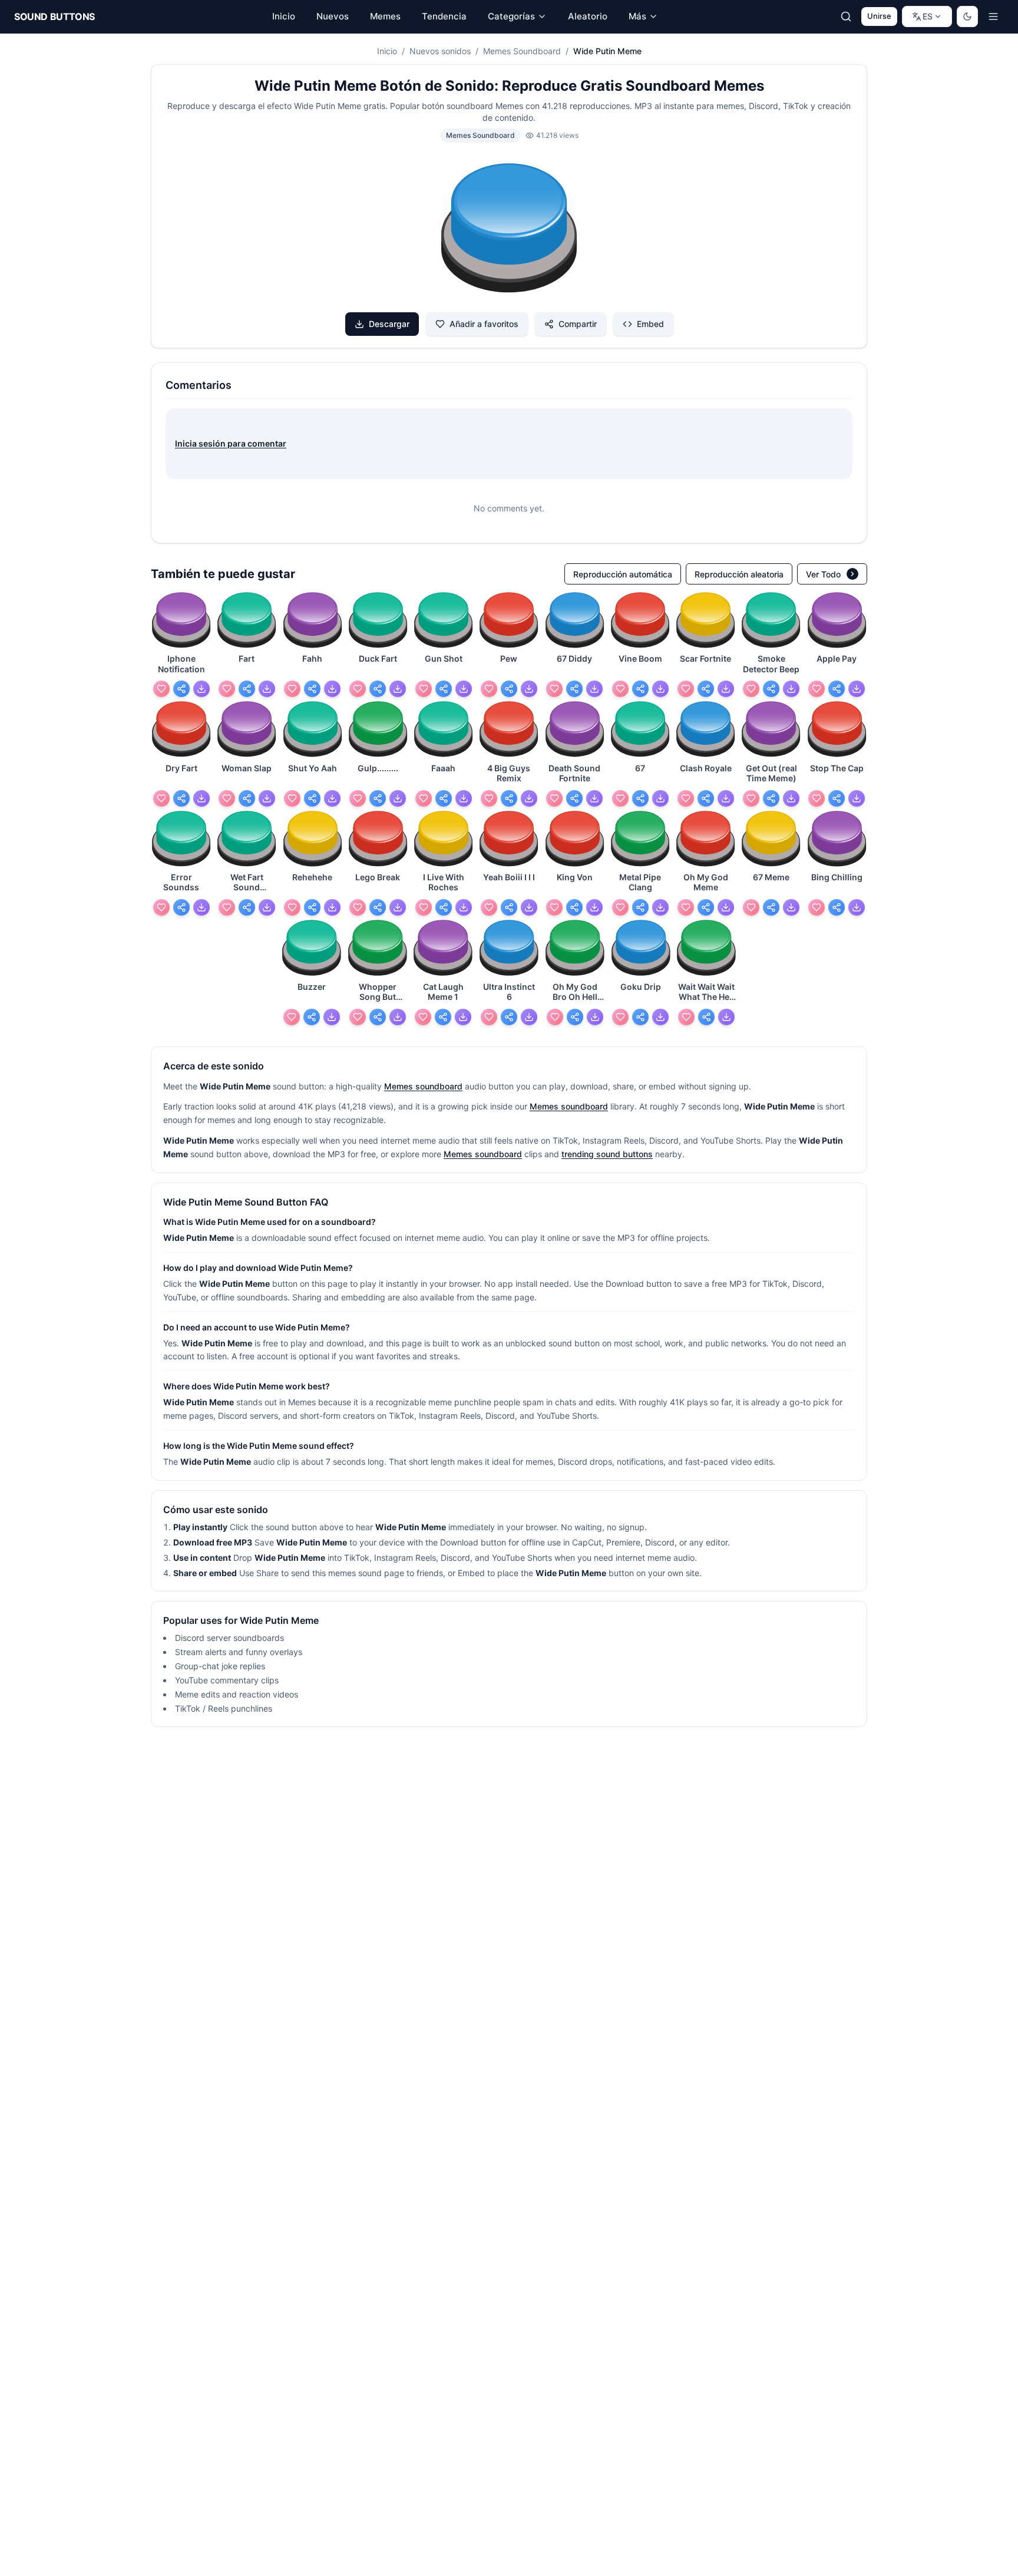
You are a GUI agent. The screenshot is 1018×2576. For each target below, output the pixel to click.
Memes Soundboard (522, 51)
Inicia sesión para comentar (231, 443)
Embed (650, 324)
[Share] (181, 689)
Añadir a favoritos (484, 324)
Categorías (511, 16)
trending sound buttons (607, 1154)
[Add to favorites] (161, 689)
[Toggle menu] (993, 16)
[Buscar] (846, 16)
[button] (509, 230)
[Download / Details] (201, 689)
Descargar (389, 324)
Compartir (578, 324)
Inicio (387, 51)
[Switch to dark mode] (967, 16)
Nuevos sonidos (440, 51)
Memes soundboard (423, 1086)
